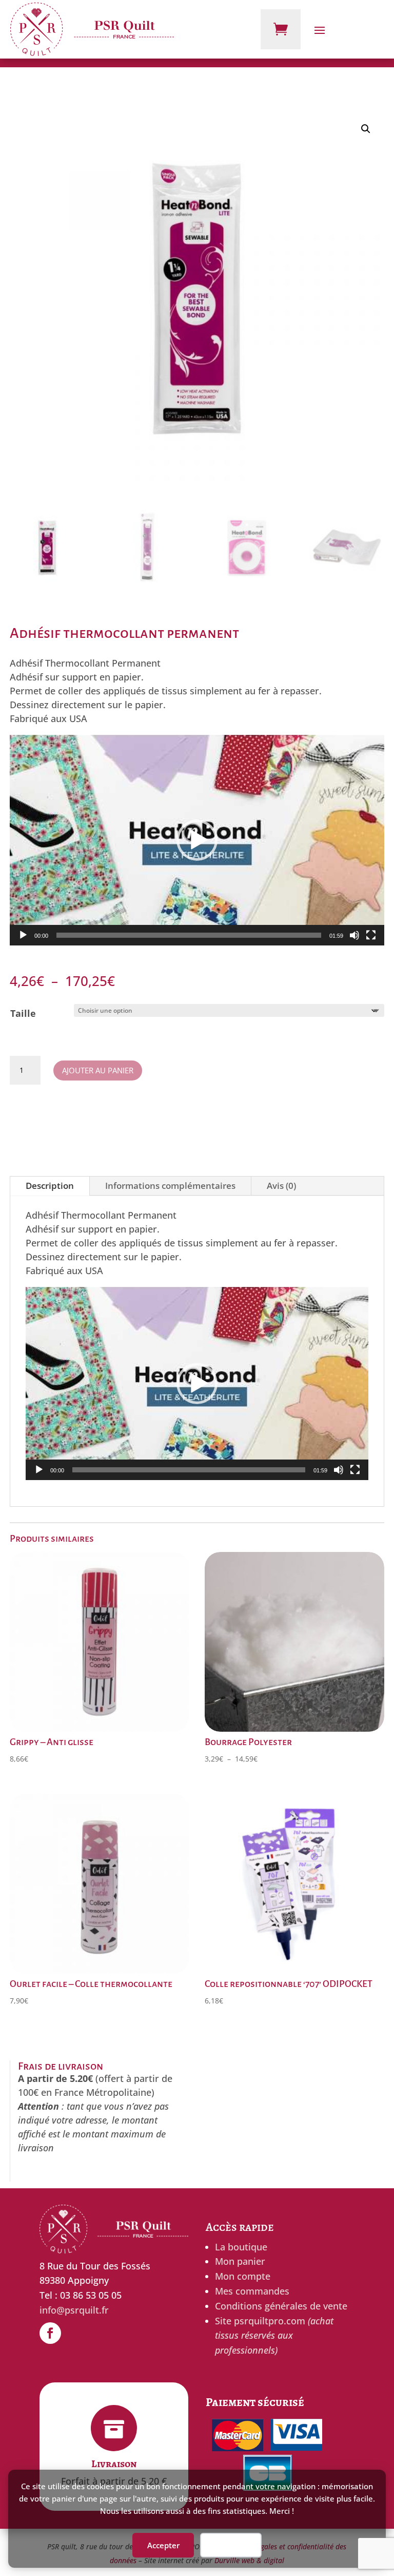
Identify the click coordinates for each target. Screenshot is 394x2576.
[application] (197, 840)
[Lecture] (23, 935)
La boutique (241, 2247)
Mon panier (240, 2261)
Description (50, 1186)
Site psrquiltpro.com (274, 2336)
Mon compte (243, 2276)
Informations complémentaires (170, 1186)
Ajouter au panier (98, 1070)
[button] (366, 129)
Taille (23, 1013)
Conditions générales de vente (281, 2306)
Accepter (163, 2545)
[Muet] (354, 935)
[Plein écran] (371, 935)
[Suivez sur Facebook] (50, 2333)
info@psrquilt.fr (74, 2310)
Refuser (231, 2545)
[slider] (189, 935)
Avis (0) (281, 1186)
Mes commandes (252, 2291)
